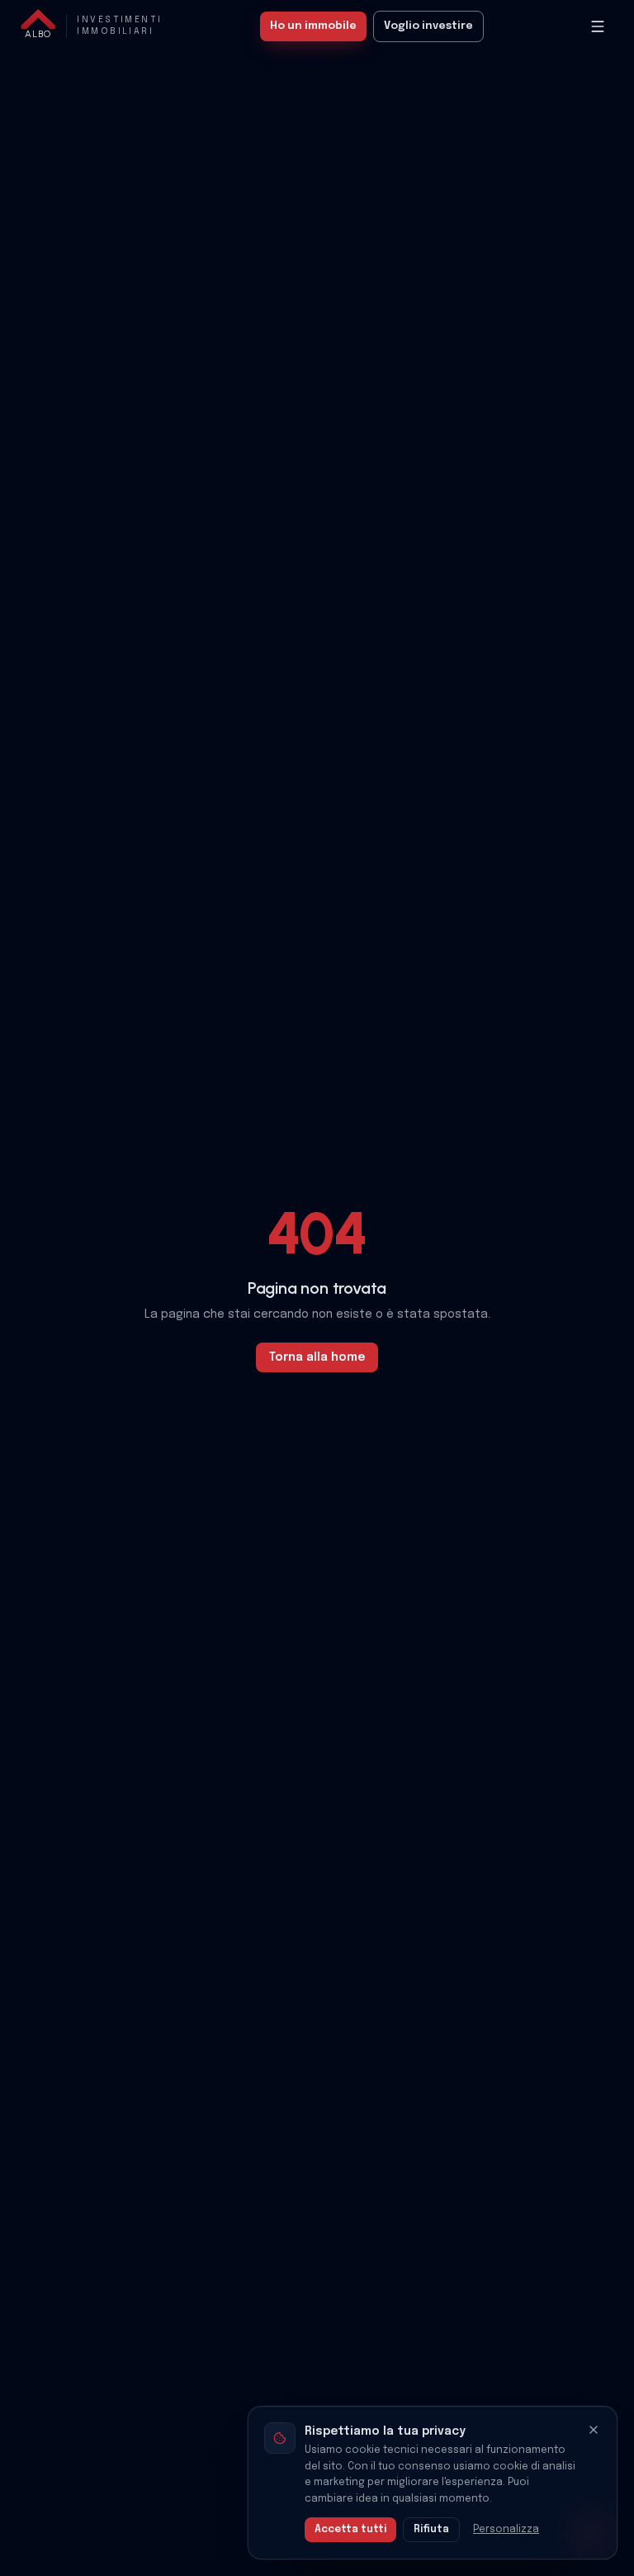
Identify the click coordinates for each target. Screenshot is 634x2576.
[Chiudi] (594, 2430)
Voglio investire (428, 26)
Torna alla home (317, 1357)
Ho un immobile (313, 26)
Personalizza (506, 2530)
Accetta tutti (350, 2530)
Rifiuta (431, 2530)
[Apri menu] (598, 26)
